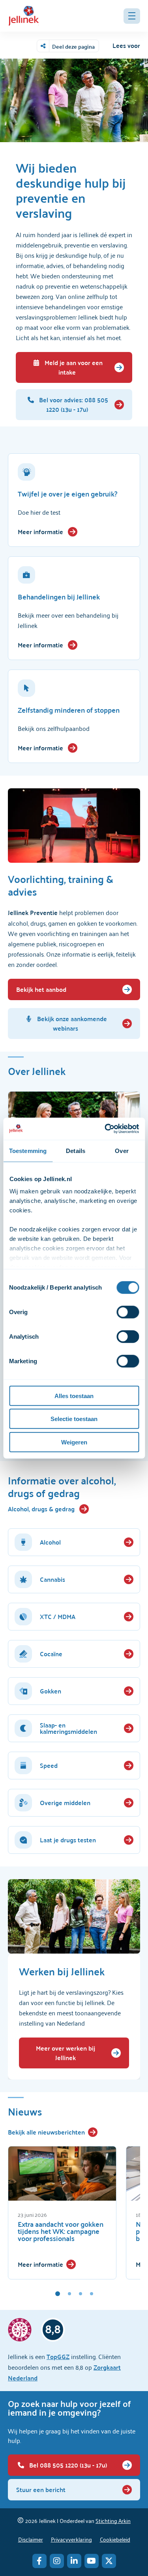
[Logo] (24, 16)
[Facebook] (39, 2561)
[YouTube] (92, 2561)
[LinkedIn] (74, 2561)
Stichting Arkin (113, 2520)
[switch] (128, 1312)
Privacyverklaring (71, 2539)
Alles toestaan (74, 1395)
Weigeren (74, 1442)
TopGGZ (58, 2356)
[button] (132, 16)
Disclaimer (31, 2539)
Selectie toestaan (74, 1419)
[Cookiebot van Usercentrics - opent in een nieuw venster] (105, 1129)
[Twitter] (109, 2561)
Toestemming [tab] (28, 1150)
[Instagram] (57, 2561)
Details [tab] (76, 1150)
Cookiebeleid (115, 2539)
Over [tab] (122, 1150)
